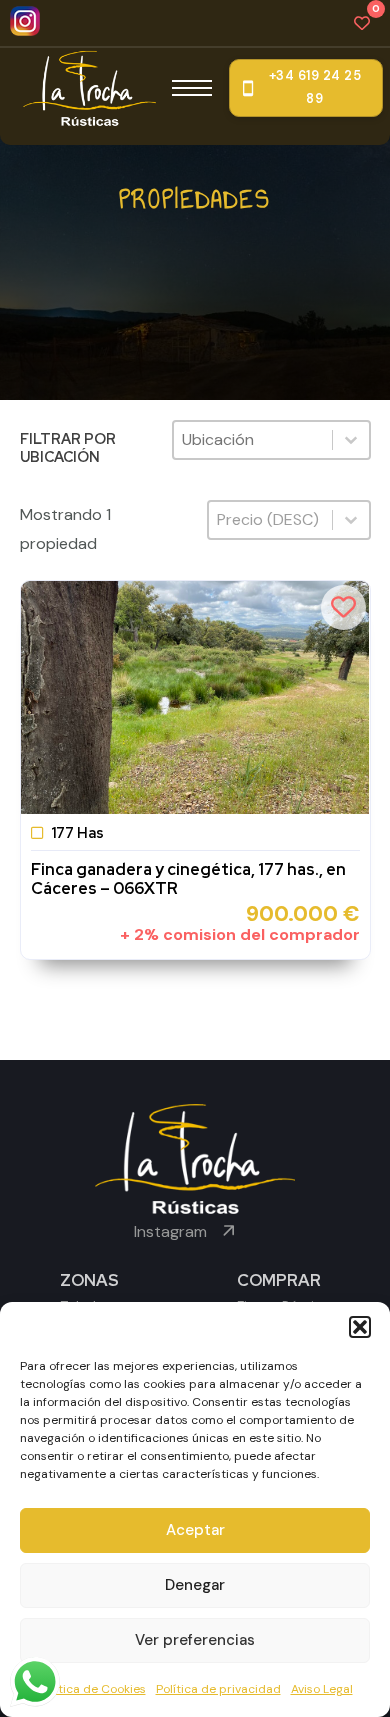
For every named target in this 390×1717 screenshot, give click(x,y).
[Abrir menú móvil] (192, 88)
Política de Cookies (92, 1689)
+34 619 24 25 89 (315, 87)
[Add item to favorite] (343, 607)
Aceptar (195, 1530)
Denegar (195, 1585)
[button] (360, 1327)
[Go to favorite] (362, 23)
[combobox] (252, 440)
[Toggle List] (351, 440)
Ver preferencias (195, 1640)
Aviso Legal (322, 1689)
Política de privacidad (218, 1689)
